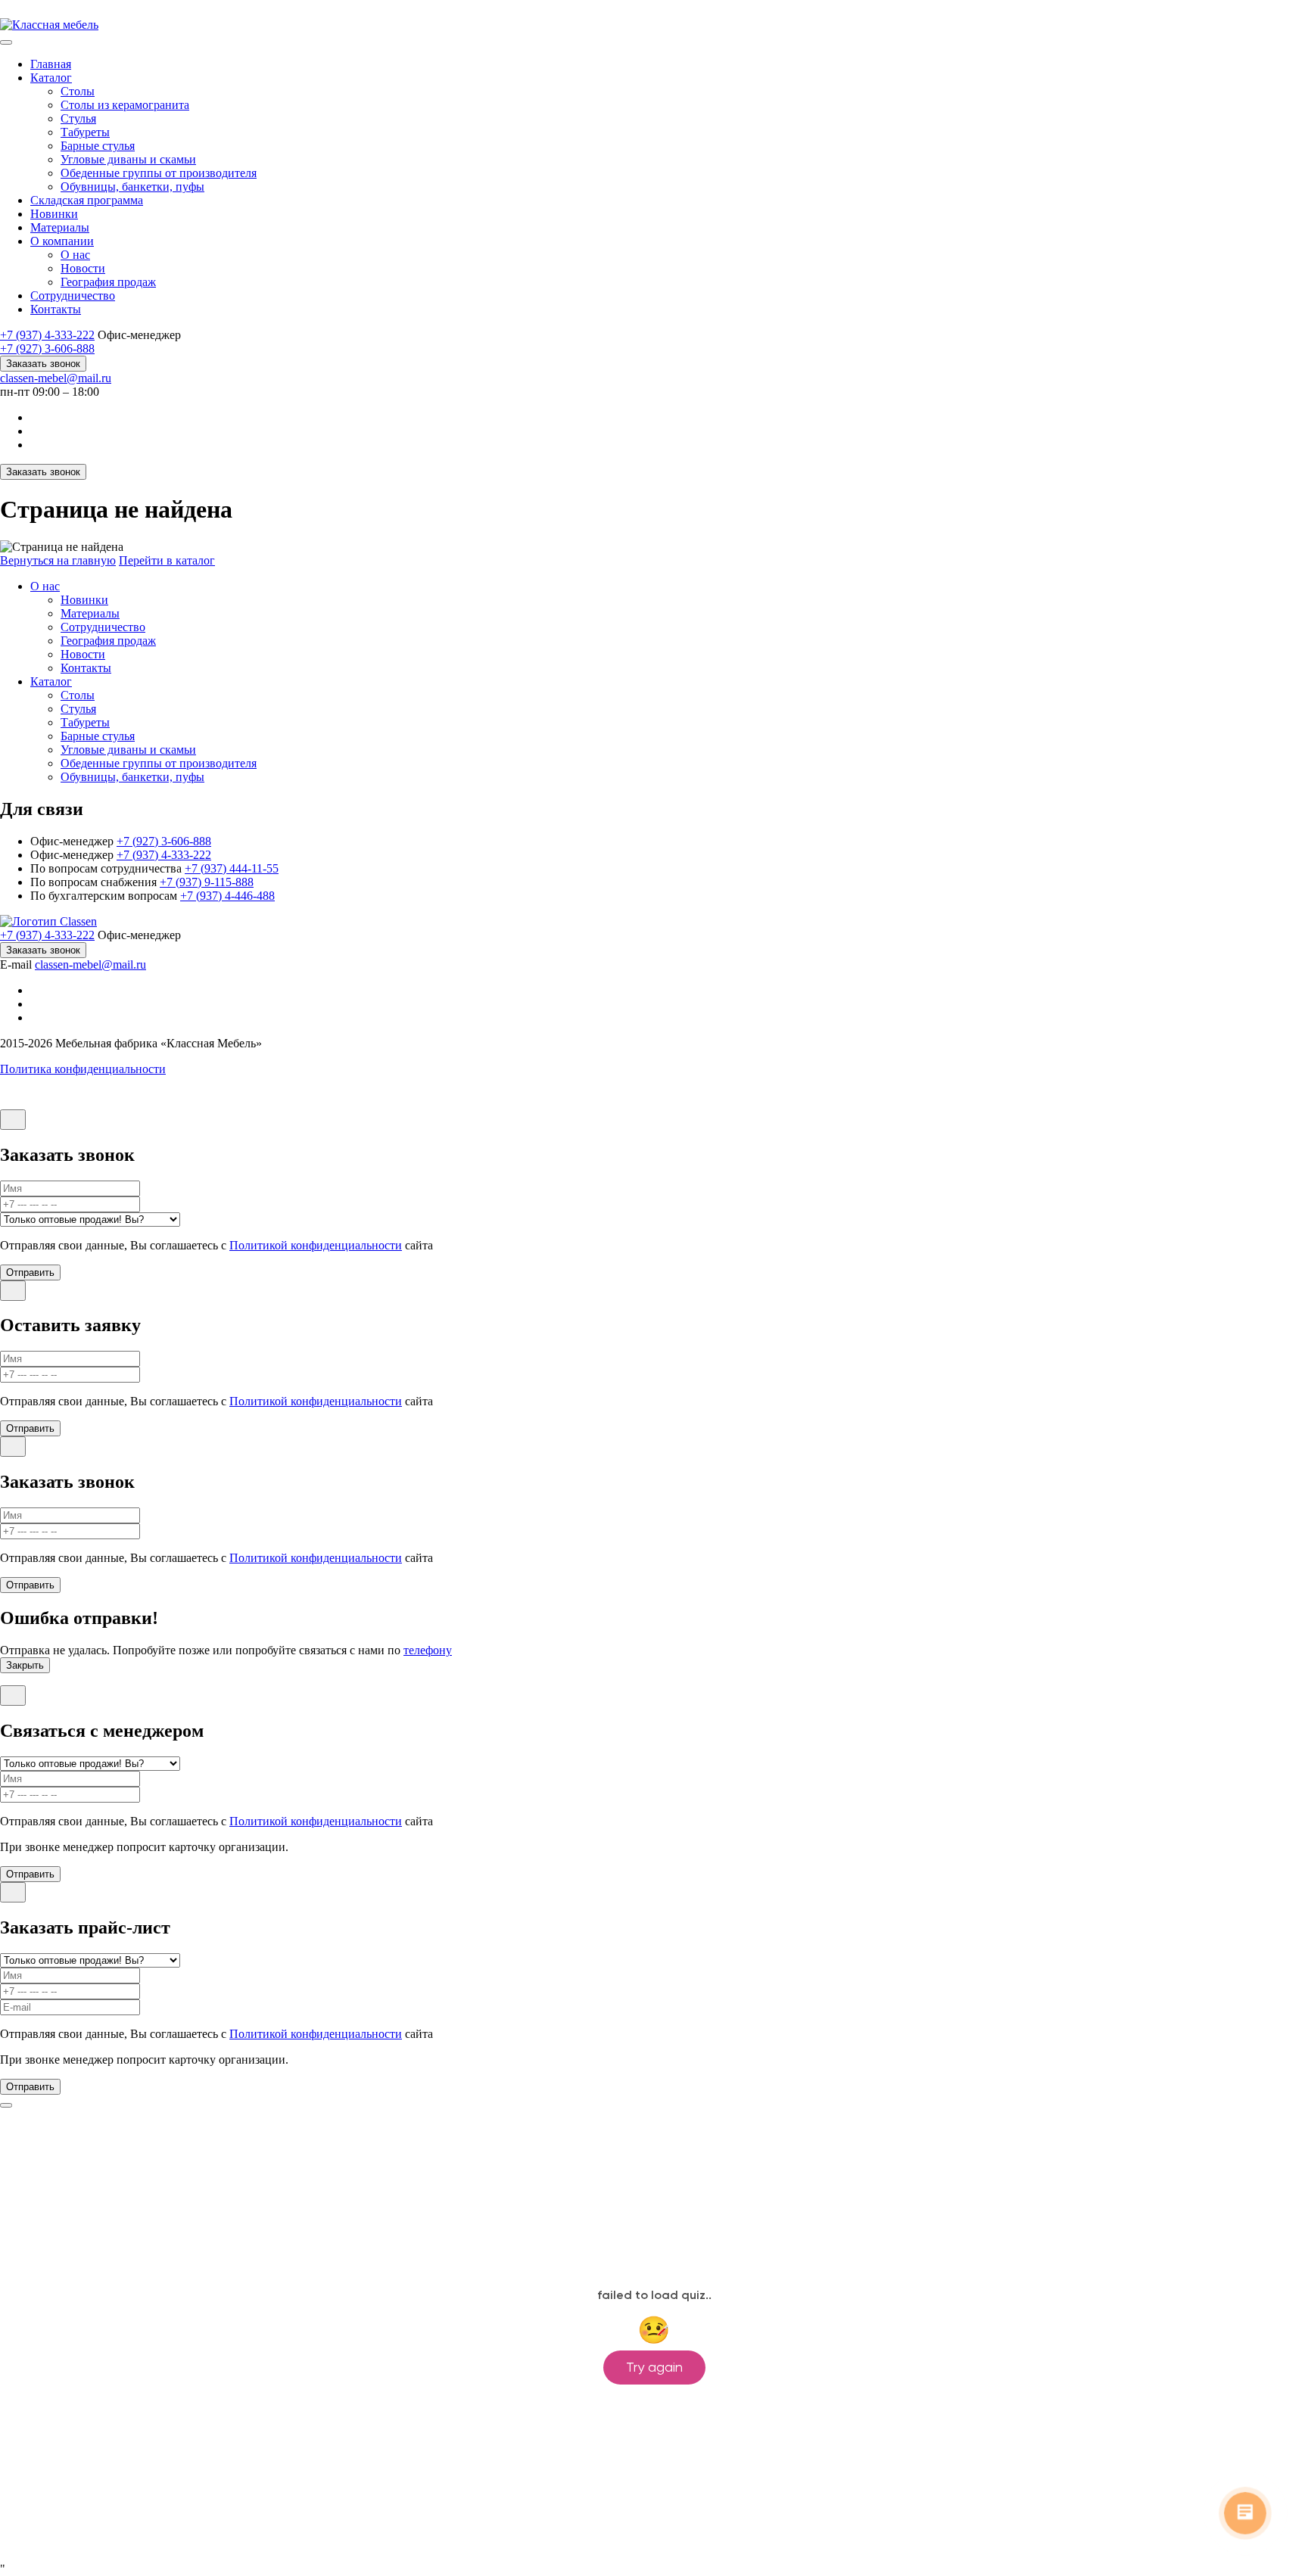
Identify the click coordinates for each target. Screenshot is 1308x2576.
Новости (83, 268)
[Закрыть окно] (13, 1120)
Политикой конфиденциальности (316, 1245)
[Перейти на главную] (49, 25)
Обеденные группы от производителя (159, 173)
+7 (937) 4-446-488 (227, 896)
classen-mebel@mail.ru (56, 378)
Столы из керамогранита (125, 105)
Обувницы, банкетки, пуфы (132, 187)
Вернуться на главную (58, 560)
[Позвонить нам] (8, 11)
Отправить (30, 1272)
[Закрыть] (6, 2105)
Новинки (54, 214)
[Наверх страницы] (15, 1102)
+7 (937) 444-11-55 (232, 868)
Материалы (60, 227)
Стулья (78, 118)
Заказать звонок (43, 364)
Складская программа (87, 200)
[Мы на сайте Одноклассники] (36, 417)
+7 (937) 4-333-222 (47, 335)
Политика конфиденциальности (83, 1069)
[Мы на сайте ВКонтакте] (36, 431)
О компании (62, 241)
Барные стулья (98, 146)
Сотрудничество (73, 296)
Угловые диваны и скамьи (128, 159)
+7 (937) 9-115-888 (207, 882)
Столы (78, 91)
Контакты (56, 309)
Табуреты (85, 132)
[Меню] (6, 42)
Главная (51, 64)
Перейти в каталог (167, 560)
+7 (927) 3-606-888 (47, 348)
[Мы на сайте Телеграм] (36, 445)
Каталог (51, 78)
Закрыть (25, 1665)
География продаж (108, 282)
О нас (75, 255)
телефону (428, 1650)
